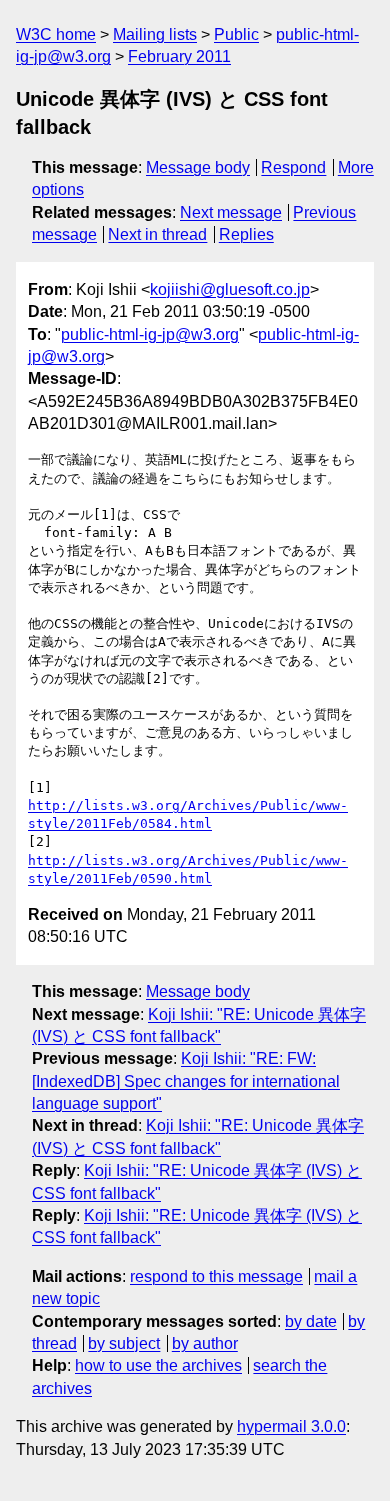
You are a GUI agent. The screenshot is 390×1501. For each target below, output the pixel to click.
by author (205, 1343)
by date (311, 1321)
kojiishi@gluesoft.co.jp (230, 289)
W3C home (56, 34)
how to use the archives (158, 1365)
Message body (198, 167)
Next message (231, 212)
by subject (124, 1343)
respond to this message (216, 1276)
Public (236, 34)
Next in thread (157, 234)
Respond (293, 167)
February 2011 (179, 56)
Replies (246, 234)
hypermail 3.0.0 (291, 1426)
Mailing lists (155, 34)
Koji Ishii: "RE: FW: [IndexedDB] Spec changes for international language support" (186, 1081)
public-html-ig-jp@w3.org (150, 334)
